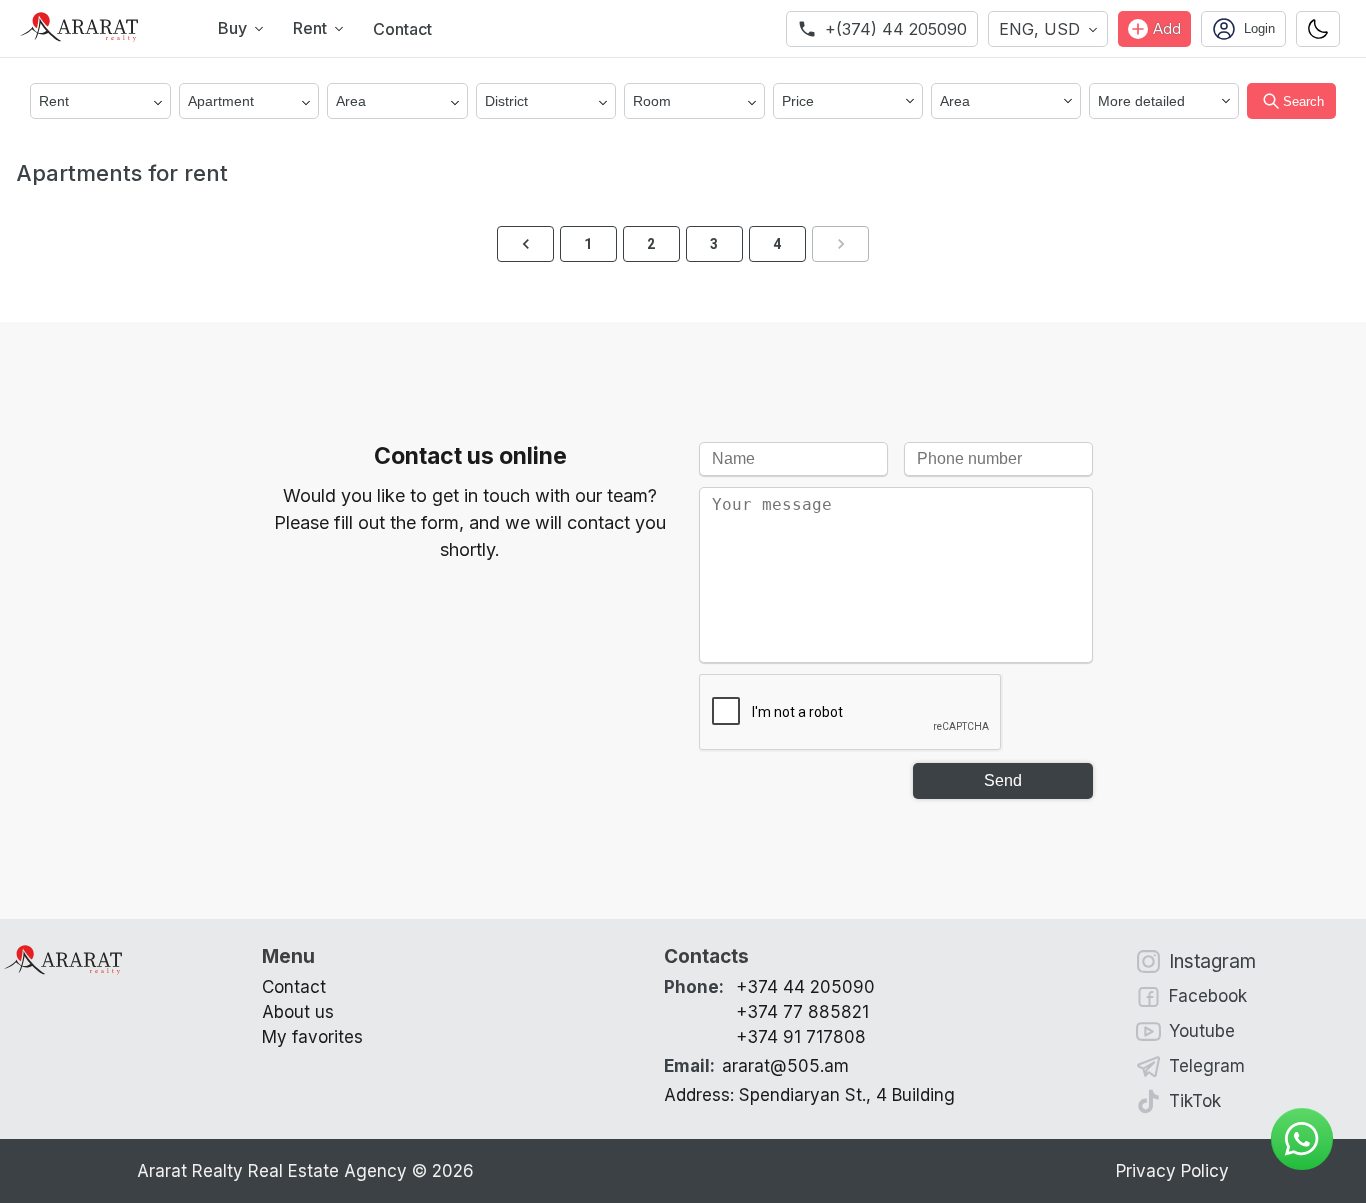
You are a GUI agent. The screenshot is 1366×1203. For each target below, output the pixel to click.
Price (798, 101)
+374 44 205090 (805, 987)
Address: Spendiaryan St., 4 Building (809, 1095)
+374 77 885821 (802, 1012)
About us (298, 1012)
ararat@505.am (756, 1066)
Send (1003, 780)
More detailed (1141, 101)
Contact (402, 29)
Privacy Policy (1172, 1171)
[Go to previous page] (525, 244)
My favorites (312, 1037)
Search (1303, 101)
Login (1259, 28)
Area (955, 101)
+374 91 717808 (801, 1037)
